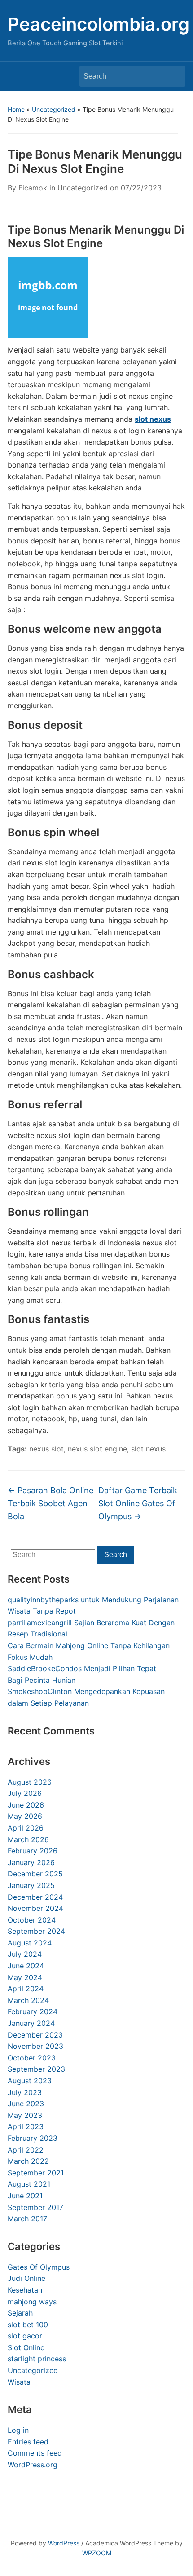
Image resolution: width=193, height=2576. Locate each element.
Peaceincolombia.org (99, 24)
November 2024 (35, 1908)
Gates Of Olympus (39, 2267)
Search (174, 76)
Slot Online (26, 2347)
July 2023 (25, 2092)
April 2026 (26, 1828)
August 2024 (30, 1943)
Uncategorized (54, 109)
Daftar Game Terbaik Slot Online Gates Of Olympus (138, 1503)
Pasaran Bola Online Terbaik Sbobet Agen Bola (50, 1503)
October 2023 (32, 2058)
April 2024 (26, 1989)
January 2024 (31, 2023)
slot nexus (153, 419)
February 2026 (33, 1851)
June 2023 (26, 2104)
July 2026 (25, 1793)
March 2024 (28, 2000)
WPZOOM (97, 2553)
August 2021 (29, 2184)
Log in (18, 2430)
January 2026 (31, 1862)
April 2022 (26, 2150)
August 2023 (30, 2081)
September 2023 (36, 2069)
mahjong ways (32, 2302)
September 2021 (36, 2173)
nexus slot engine (97, 1449)
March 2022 (28, 2161)
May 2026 (25, 1816)
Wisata (19, 2382)
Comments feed (35, 2453)
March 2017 (27, 2219)
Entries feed (28, 2442)
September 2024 (36, 1931)
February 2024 (33, 2011)
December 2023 (35, 2035)
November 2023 (35, 2046)
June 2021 (25, 2196)
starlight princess (37, 2359)
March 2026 (28, 1839)
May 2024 (25, 1977)
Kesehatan (25, 2290)
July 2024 (25, 1954)
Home (16, 109)
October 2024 (32, 1920)
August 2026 (30, 1782)
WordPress (64, 2543)
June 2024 (26, 1966)
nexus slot (46, 1449)
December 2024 (35, 1897)
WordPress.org (33, 2465)
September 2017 (35, 2207)
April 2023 (26, 2126)
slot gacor (25, 2336)
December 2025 (35, 1874)
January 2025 (31, 1885)
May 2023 (25, 2115)
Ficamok (33, 188)
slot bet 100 (28, 2325)
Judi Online (26, 2278)
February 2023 (33, 2138)
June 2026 (26, 1805)
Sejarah (20, 2313)
